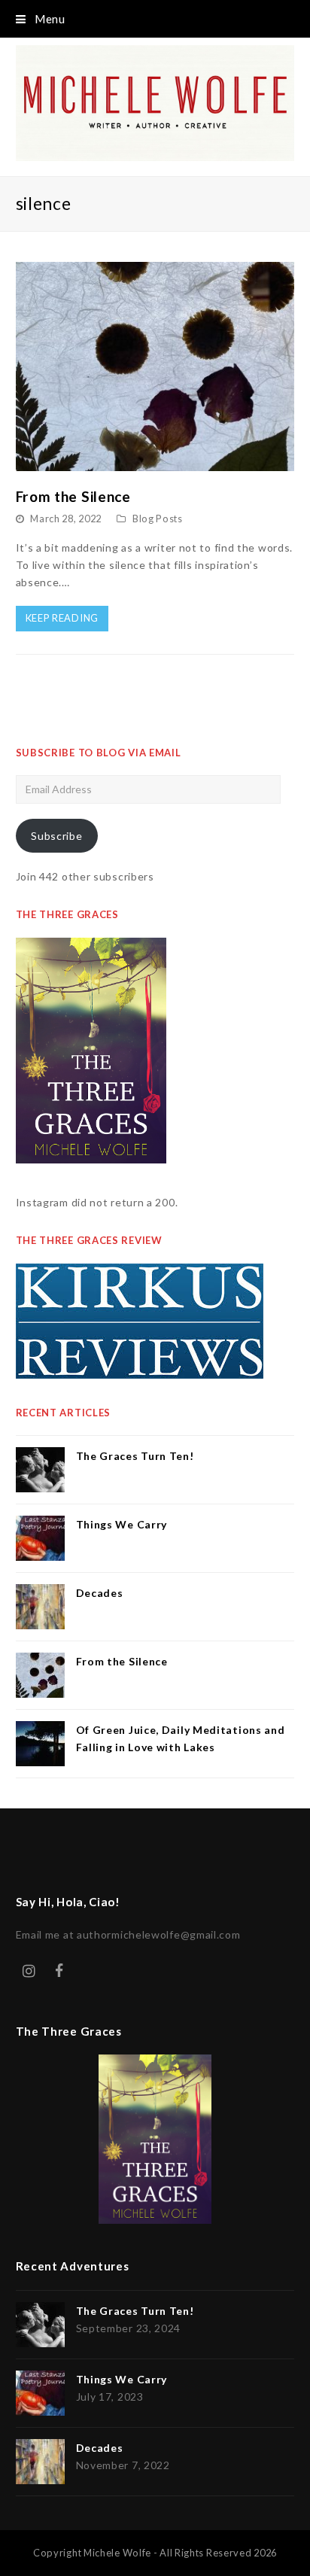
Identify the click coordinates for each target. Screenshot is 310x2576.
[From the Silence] (155, 462)
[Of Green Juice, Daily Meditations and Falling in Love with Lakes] (40, 1744)
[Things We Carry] (40, 1538)
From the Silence (73, 496)
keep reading (62, 618)
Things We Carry (122, 1524)
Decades (100, 1593)
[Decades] (40, 1607)
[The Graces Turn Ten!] (40, 1470)
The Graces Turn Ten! (135, 1456)
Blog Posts (158, 519)
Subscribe (56, 836)
